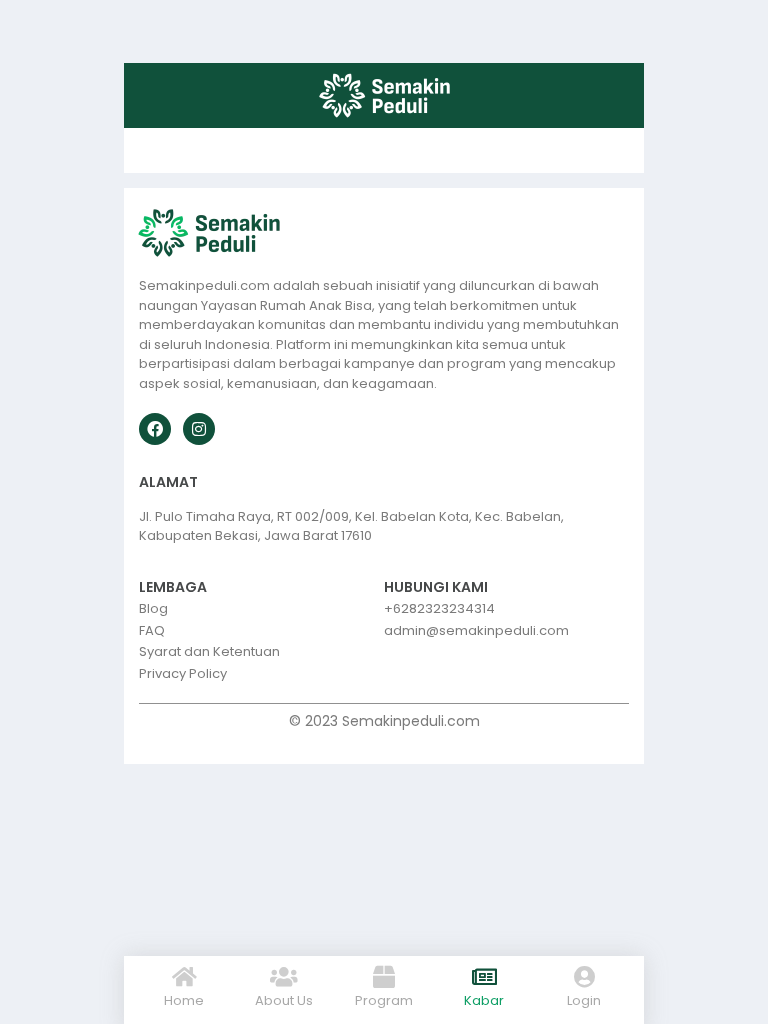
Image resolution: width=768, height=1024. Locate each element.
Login (584, 1000)
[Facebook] (155, 429)
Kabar (484, 1000)
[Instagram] (199, 429)
